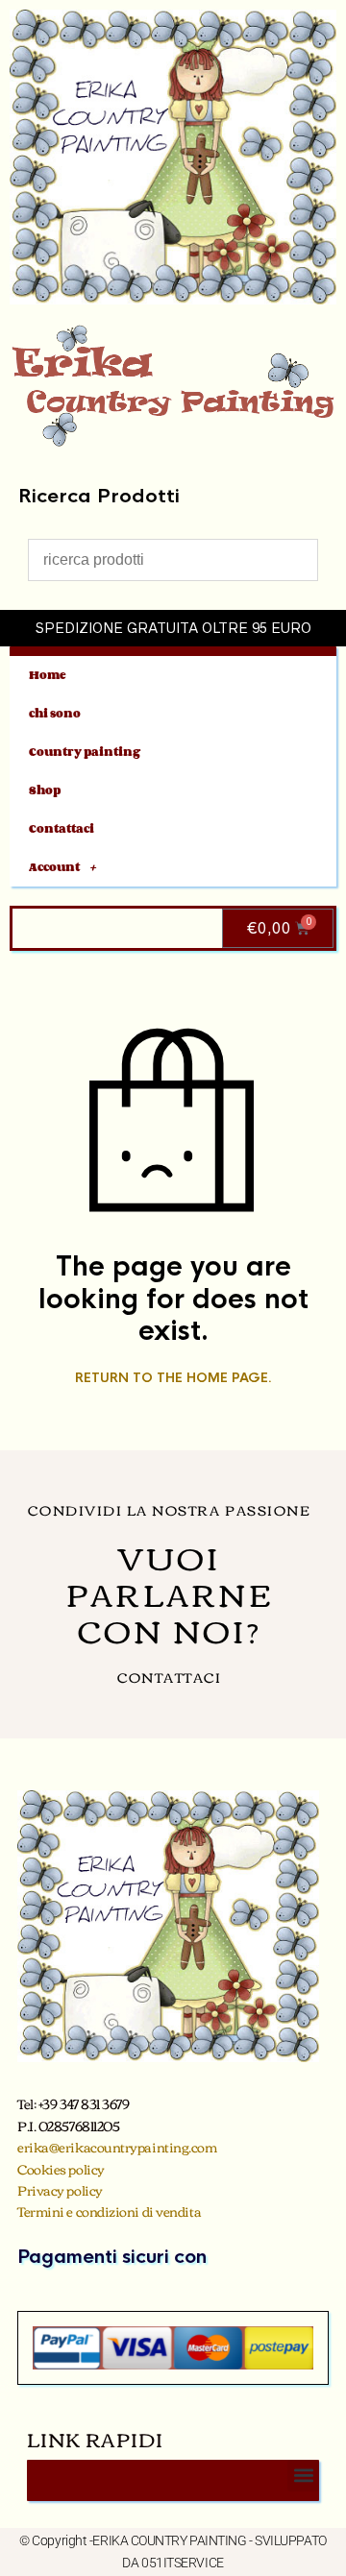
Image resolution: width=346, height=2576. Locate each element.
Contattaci (62, 828)
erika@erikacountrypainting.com (117, 2147)
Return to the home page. (173, 1378)
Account (54, 867)
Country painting (85, 752)
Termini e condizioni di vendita (109, 2211)
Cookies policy (61, 2169)
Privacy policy (60, 2190)
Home (48, 675)
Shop (45, 790)
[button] (303, 2476)
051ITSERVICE (183, 2563)
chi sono (55, 713)
